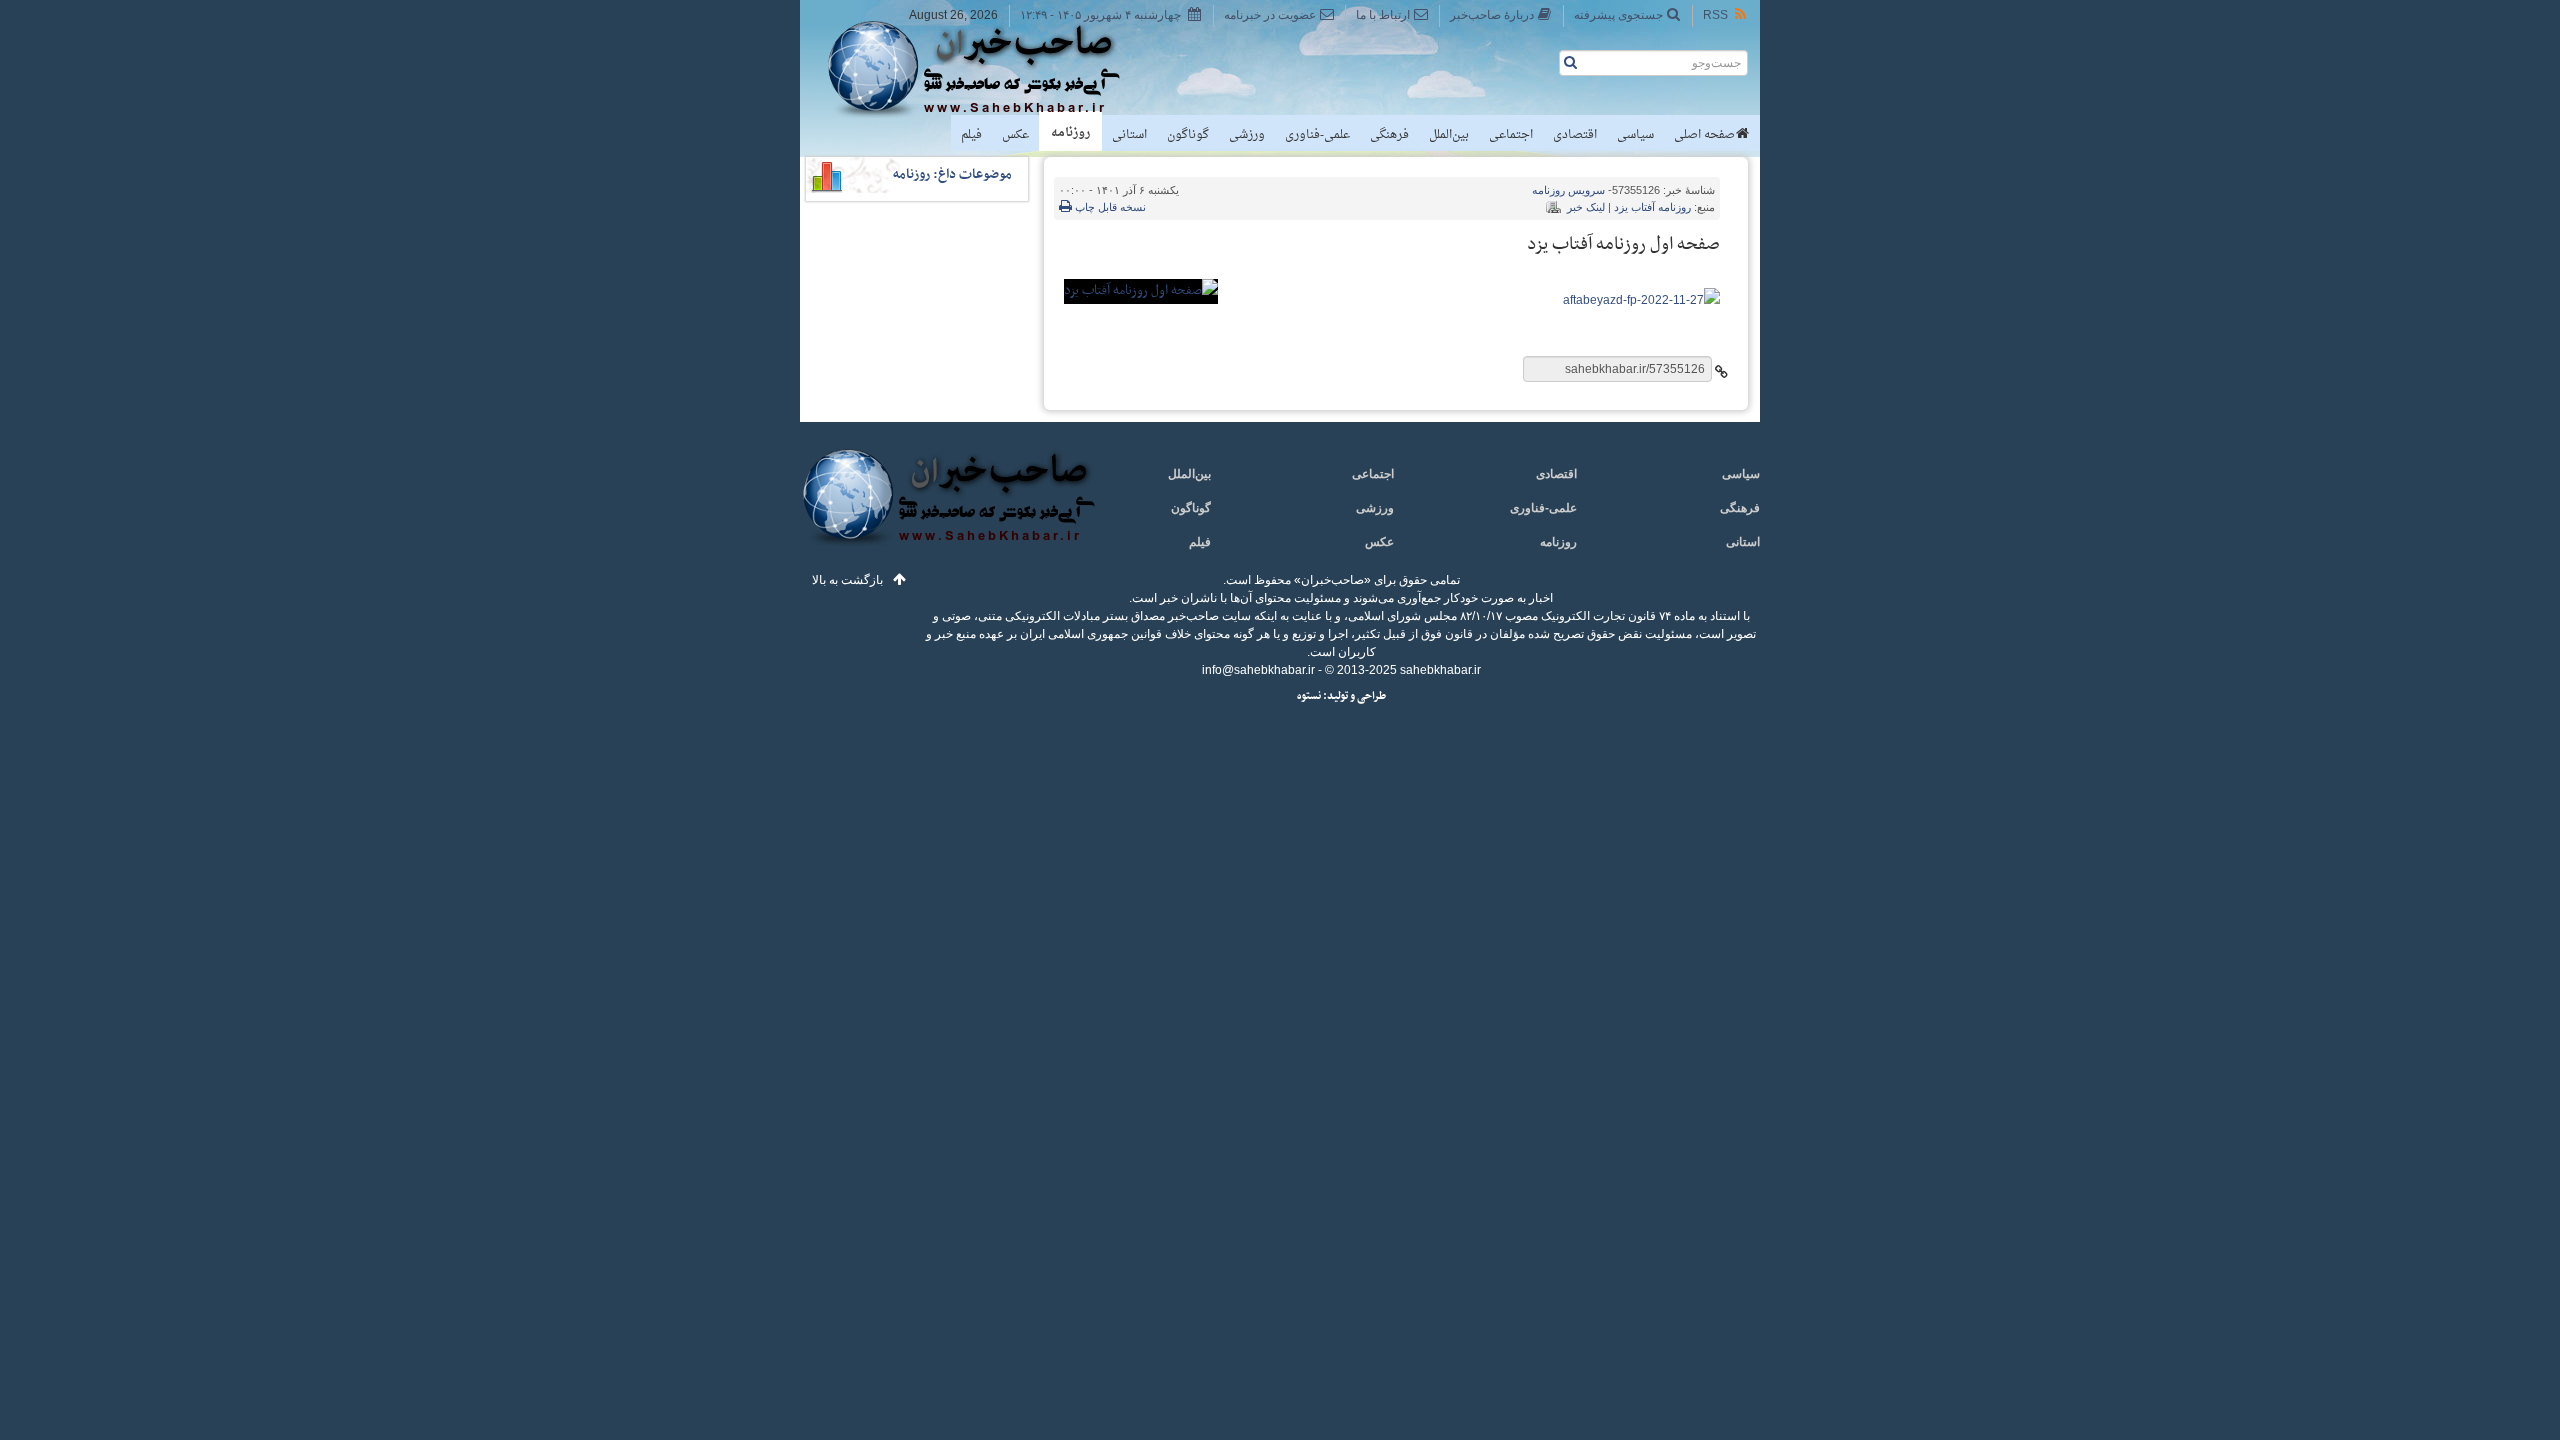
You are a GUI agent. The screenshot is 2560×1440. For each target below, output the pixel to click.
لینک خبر (1586, 207)
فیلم (971, 135)
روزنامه (1070, 133)
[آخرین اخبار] (947, 508)
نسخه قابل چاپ (1109, 207)
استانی (1129, 135)
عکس (1015, 135)
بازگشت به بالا (847, 580)
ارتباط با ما (1383, 15)
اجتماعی (1511, 135)
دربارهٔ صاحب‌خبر (1492, 15)
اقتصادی (1575, 135)
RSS (1715, 15)
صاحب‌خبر (987, 68)
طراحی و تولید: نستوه (1341, 696)
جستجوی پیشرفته (1618, 15)
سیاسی (1635, 135)
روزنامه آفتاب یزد (1652, 207)
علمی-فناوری (1317, 135)
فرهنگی (1389, 135)
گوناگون (1188, 135)
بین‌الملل (1449, 135)
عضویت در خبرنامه (1270, 15)
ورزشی (1247, 135)
